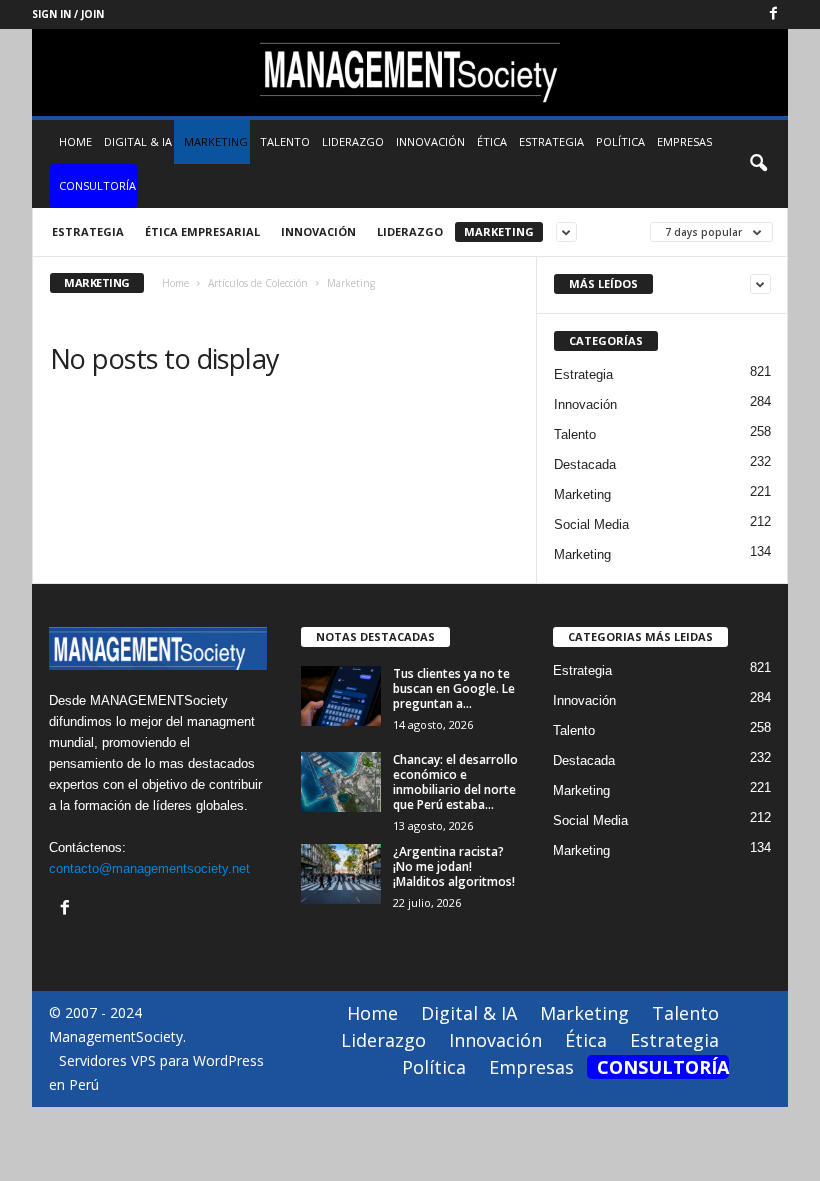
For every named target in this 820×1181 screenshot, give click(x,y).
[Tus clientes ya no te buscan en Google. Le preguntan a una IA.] (341, 696)
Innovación (430, 141)
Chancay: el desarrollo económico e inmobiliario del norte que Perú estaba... (455, 782)
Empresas (684, 141)
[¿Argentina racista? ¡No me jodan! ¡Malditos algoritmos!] (341, 874)
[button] (758, 164)
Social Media (591, 524)
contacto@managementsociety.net (149, 868)
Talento (285, 141)
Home (75, 141)
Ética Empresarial (202, 231)
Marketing (216, 141)
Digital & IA (138, 141)
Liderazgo (353, 141)
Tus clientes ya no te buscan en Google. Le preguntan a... (454, 688)
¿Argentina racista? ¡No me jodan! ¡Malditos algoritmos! (454, 866)
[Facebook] (773, 14)
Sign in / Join (68, 14)
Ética (492, 141)
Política (620, 141)
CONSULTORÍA (97, 185)
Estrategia (551, 141)
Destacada (585, 464)
